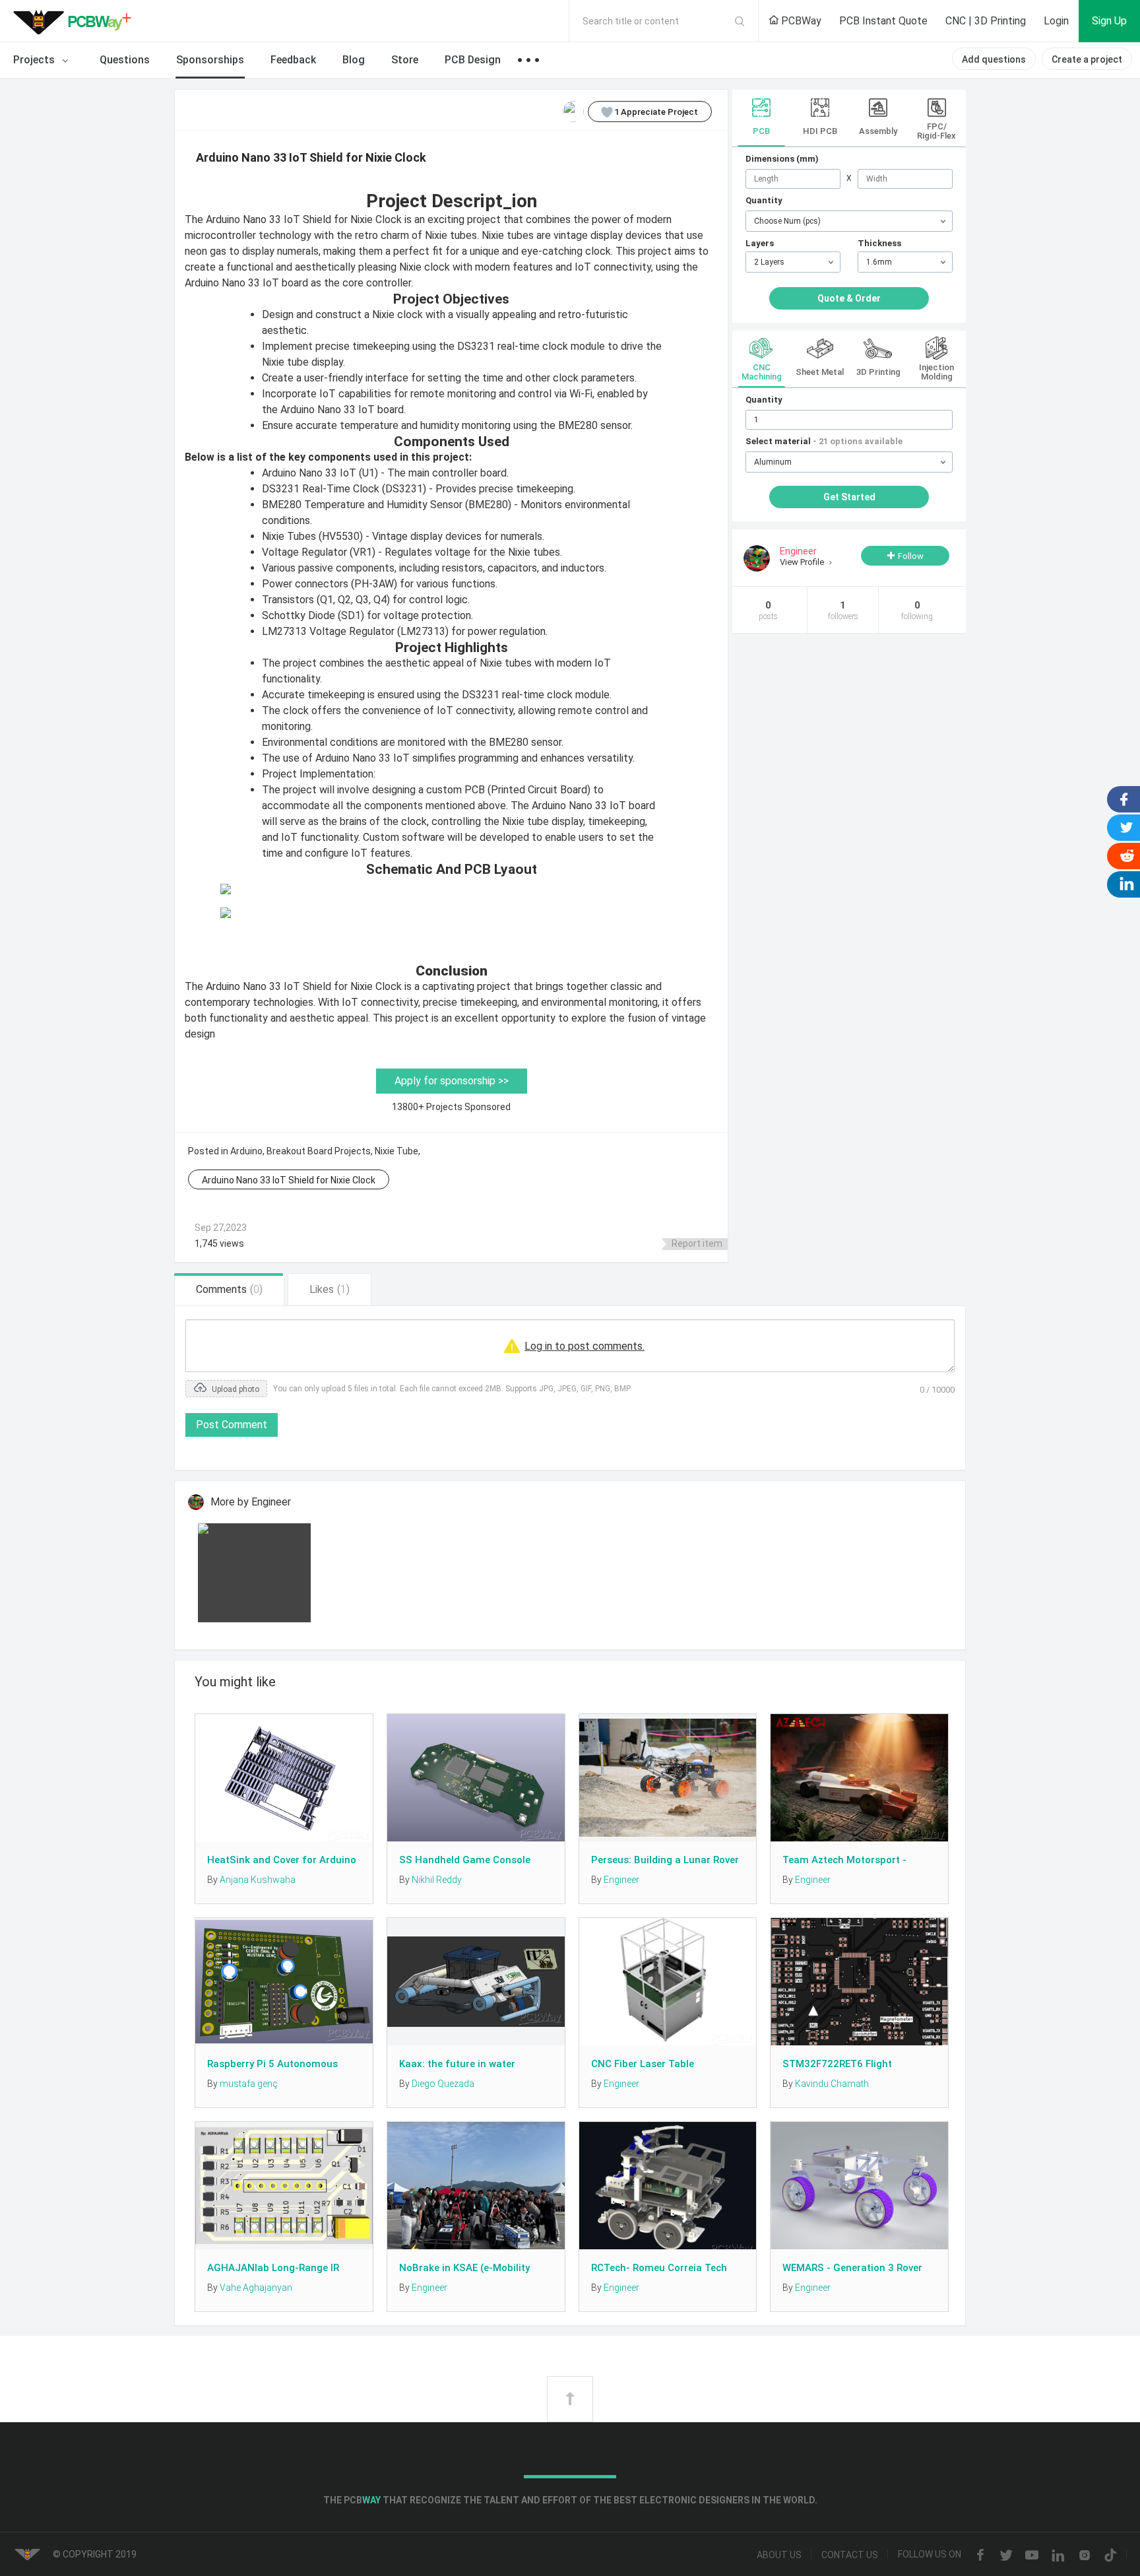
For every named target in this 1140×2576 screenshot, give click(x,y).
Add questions (994, 59)
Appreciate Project (656, 112)
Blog (354, 60)
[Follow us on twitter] (1006, 2556)
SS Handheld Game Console (465, 1860)
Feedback (293, 60)
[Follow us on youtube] (1032, 2556)
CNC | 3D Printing (986, 21)
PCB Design (473, 60)
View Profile (803, 562)
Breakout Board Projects (319, 1151)
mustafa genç (249, 2084)
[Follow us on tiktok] (1110, 2556)
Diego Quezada (443, 2084)
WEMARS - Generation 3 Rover (852, 2268)
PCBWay (800, 21)
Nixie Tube (396, 1151)
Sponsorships (210, 60)
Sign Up (1109, 21)
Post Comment (232, 1425)
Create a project (1087, 59)
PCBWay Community (76, 21)
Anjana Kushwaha (258, 1880)
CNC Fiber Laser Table (643, 2064)
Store (405, 60)
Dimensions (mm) (782, 159)
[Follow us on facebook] (980, 2556)
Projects (35, 60)
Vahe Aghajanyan (256, 2288)
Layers (760, 243)
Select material (824, 441)
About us (779, 2556)
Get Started (849, 497)
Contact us (850, 2556)
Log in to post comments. (585, 1346)
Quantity (764, 200)
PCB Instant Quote (883, 21)
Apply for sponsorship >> (452, 1081)
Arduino (246, 1151)
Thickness (879, 243)
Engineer (621, 1880)
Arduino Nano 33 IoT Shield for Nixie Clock (289, 1180)
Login (1056, 21)
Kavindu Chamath (832, 2084)
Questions (125, 60)
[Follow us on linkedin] (1058, 2556)
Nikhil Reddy (437, 1880)
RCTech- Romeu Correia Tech (659, 2268)
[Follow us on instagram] (1085, 2556)
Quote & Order (849, 298)
